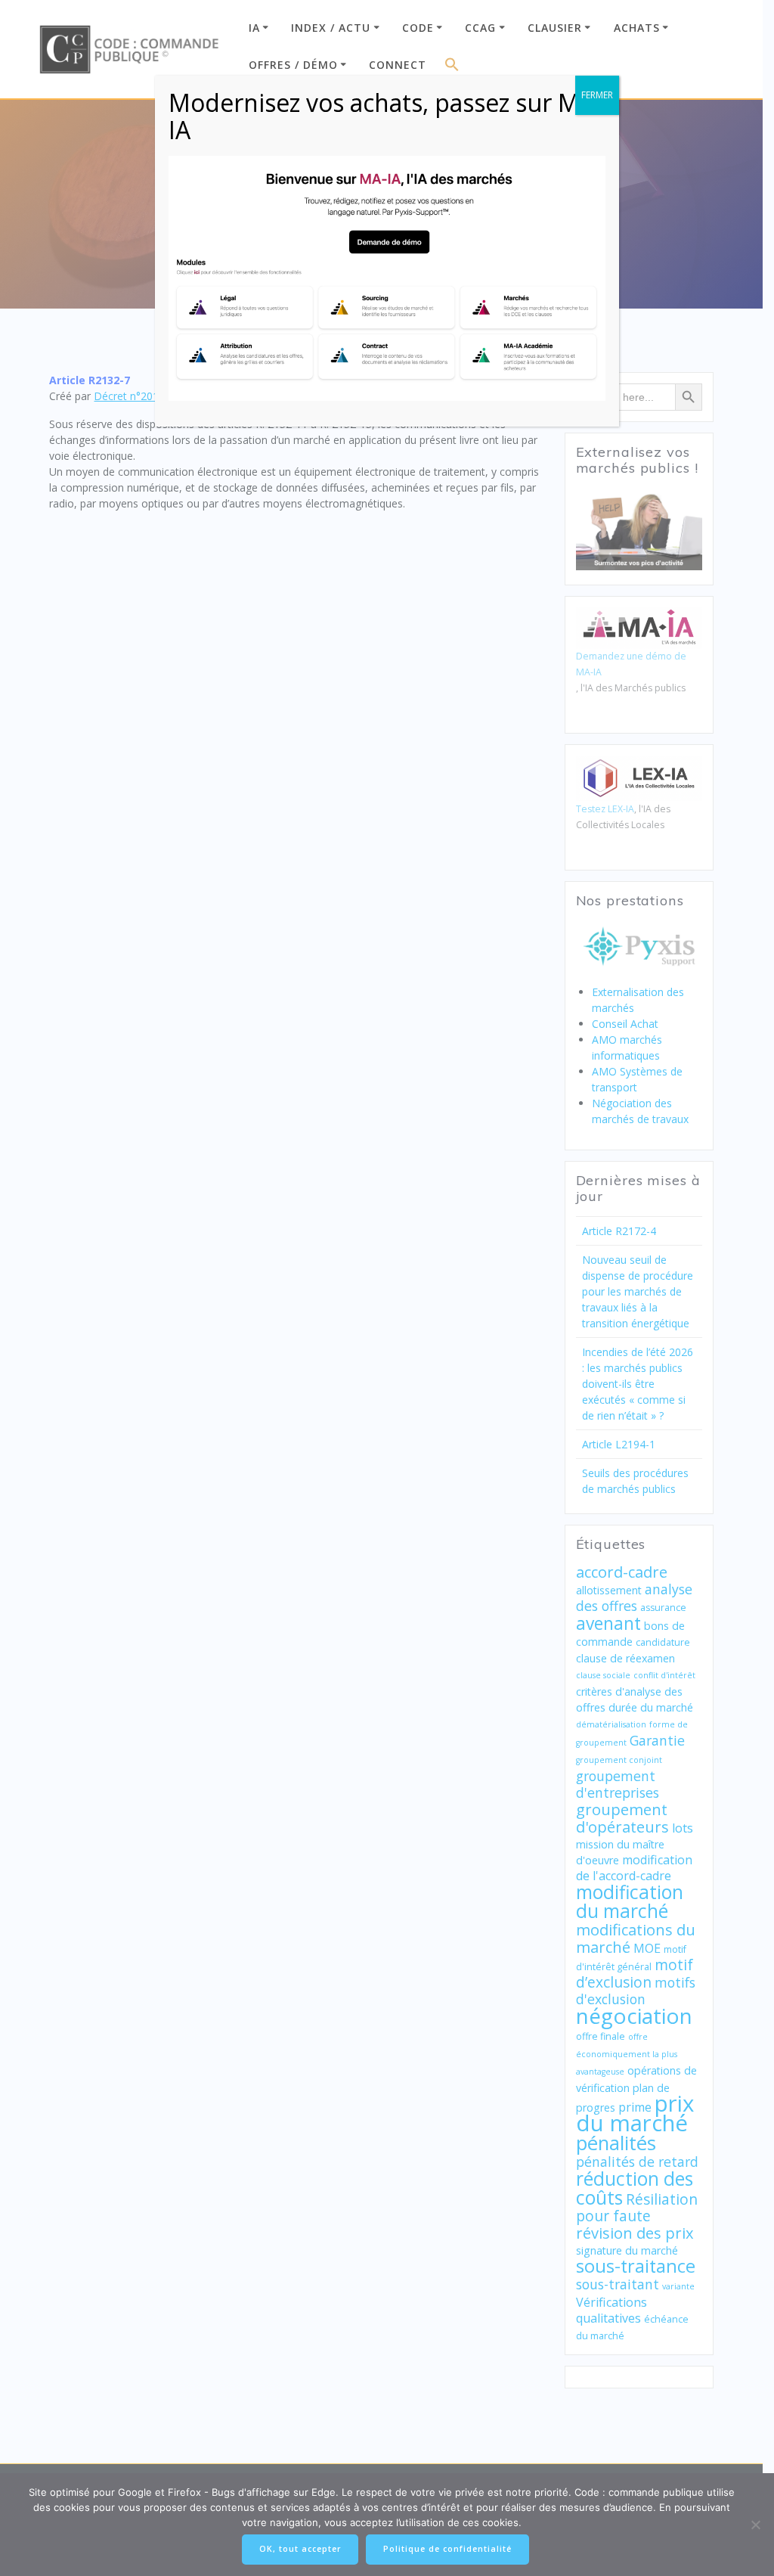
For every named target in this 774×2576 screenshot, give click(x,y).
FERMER (597, 95)
